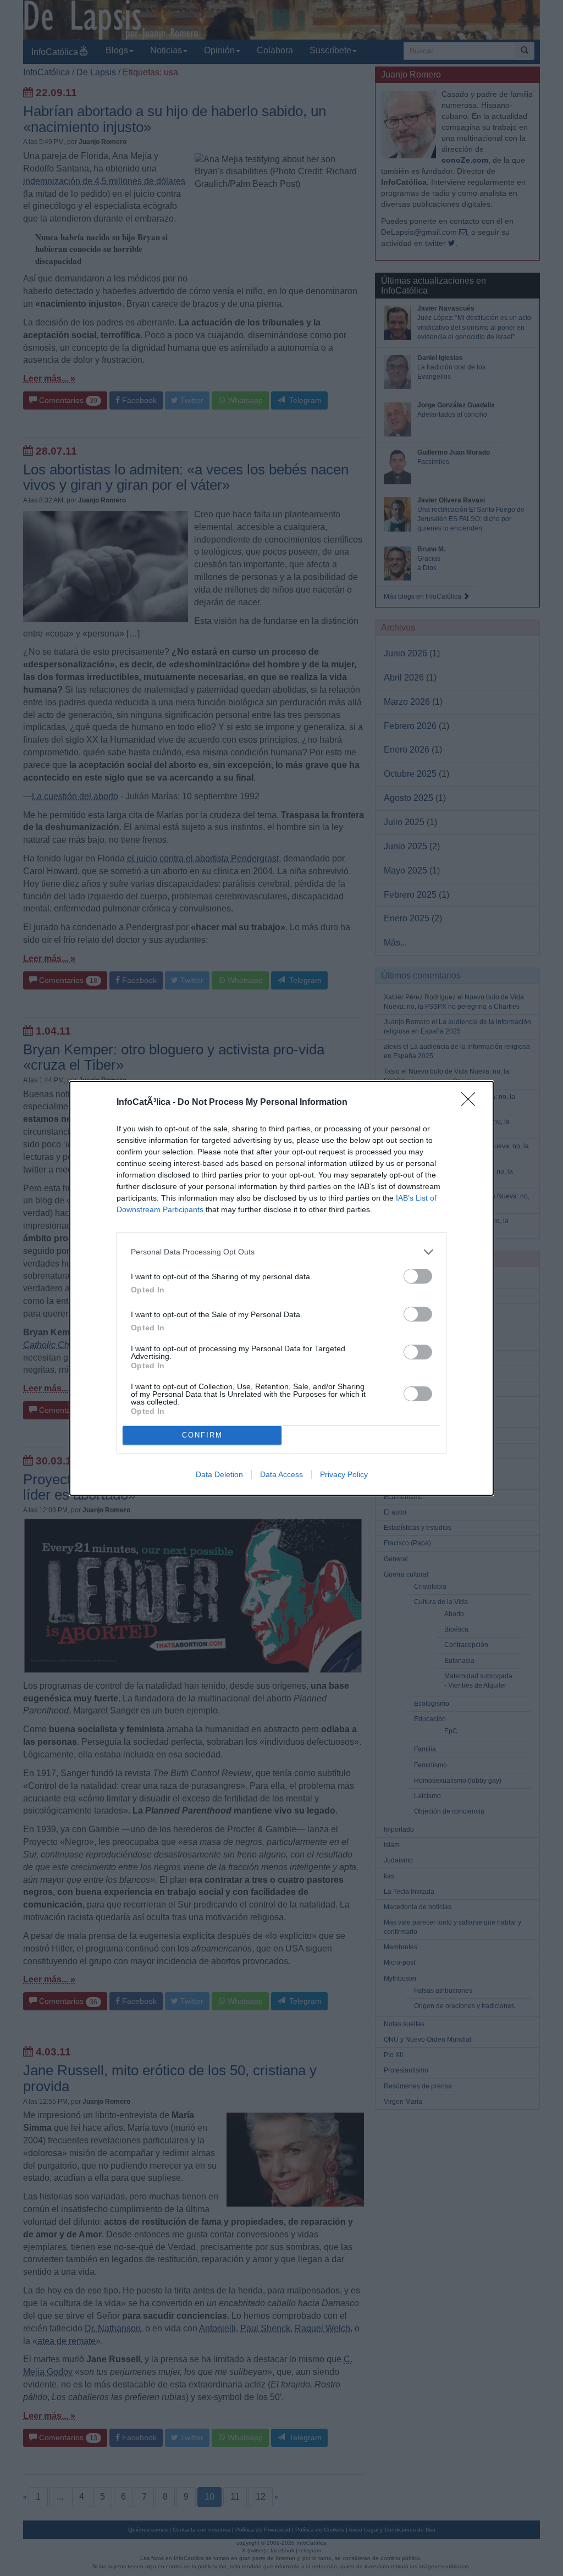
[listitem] (281, 1252)
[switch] (418, 1276)
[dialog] (281, 1288)
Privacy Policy (344, 1474)
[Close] (472, 1103)
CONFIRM (202, 1435)
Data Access (281, 1474)
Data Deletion (219, 1474)
